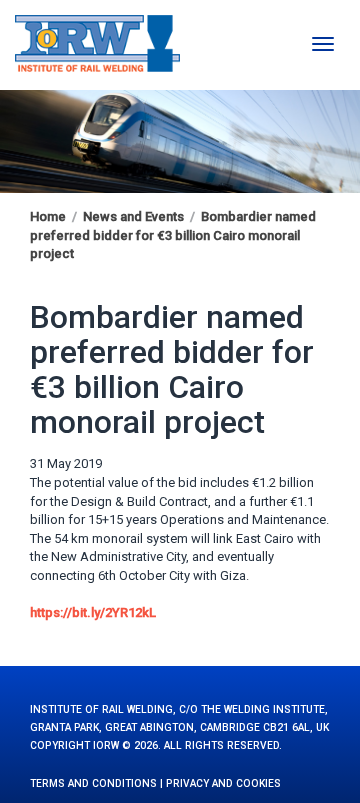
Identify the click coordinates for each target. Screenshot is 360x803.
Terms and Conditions (93, 783)
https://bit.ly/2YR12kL (93, 612)
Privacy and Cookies (223, 783)
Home (48, 216)
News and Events (133, 216)
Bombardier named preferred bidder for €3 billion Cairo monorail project (173, 235)
